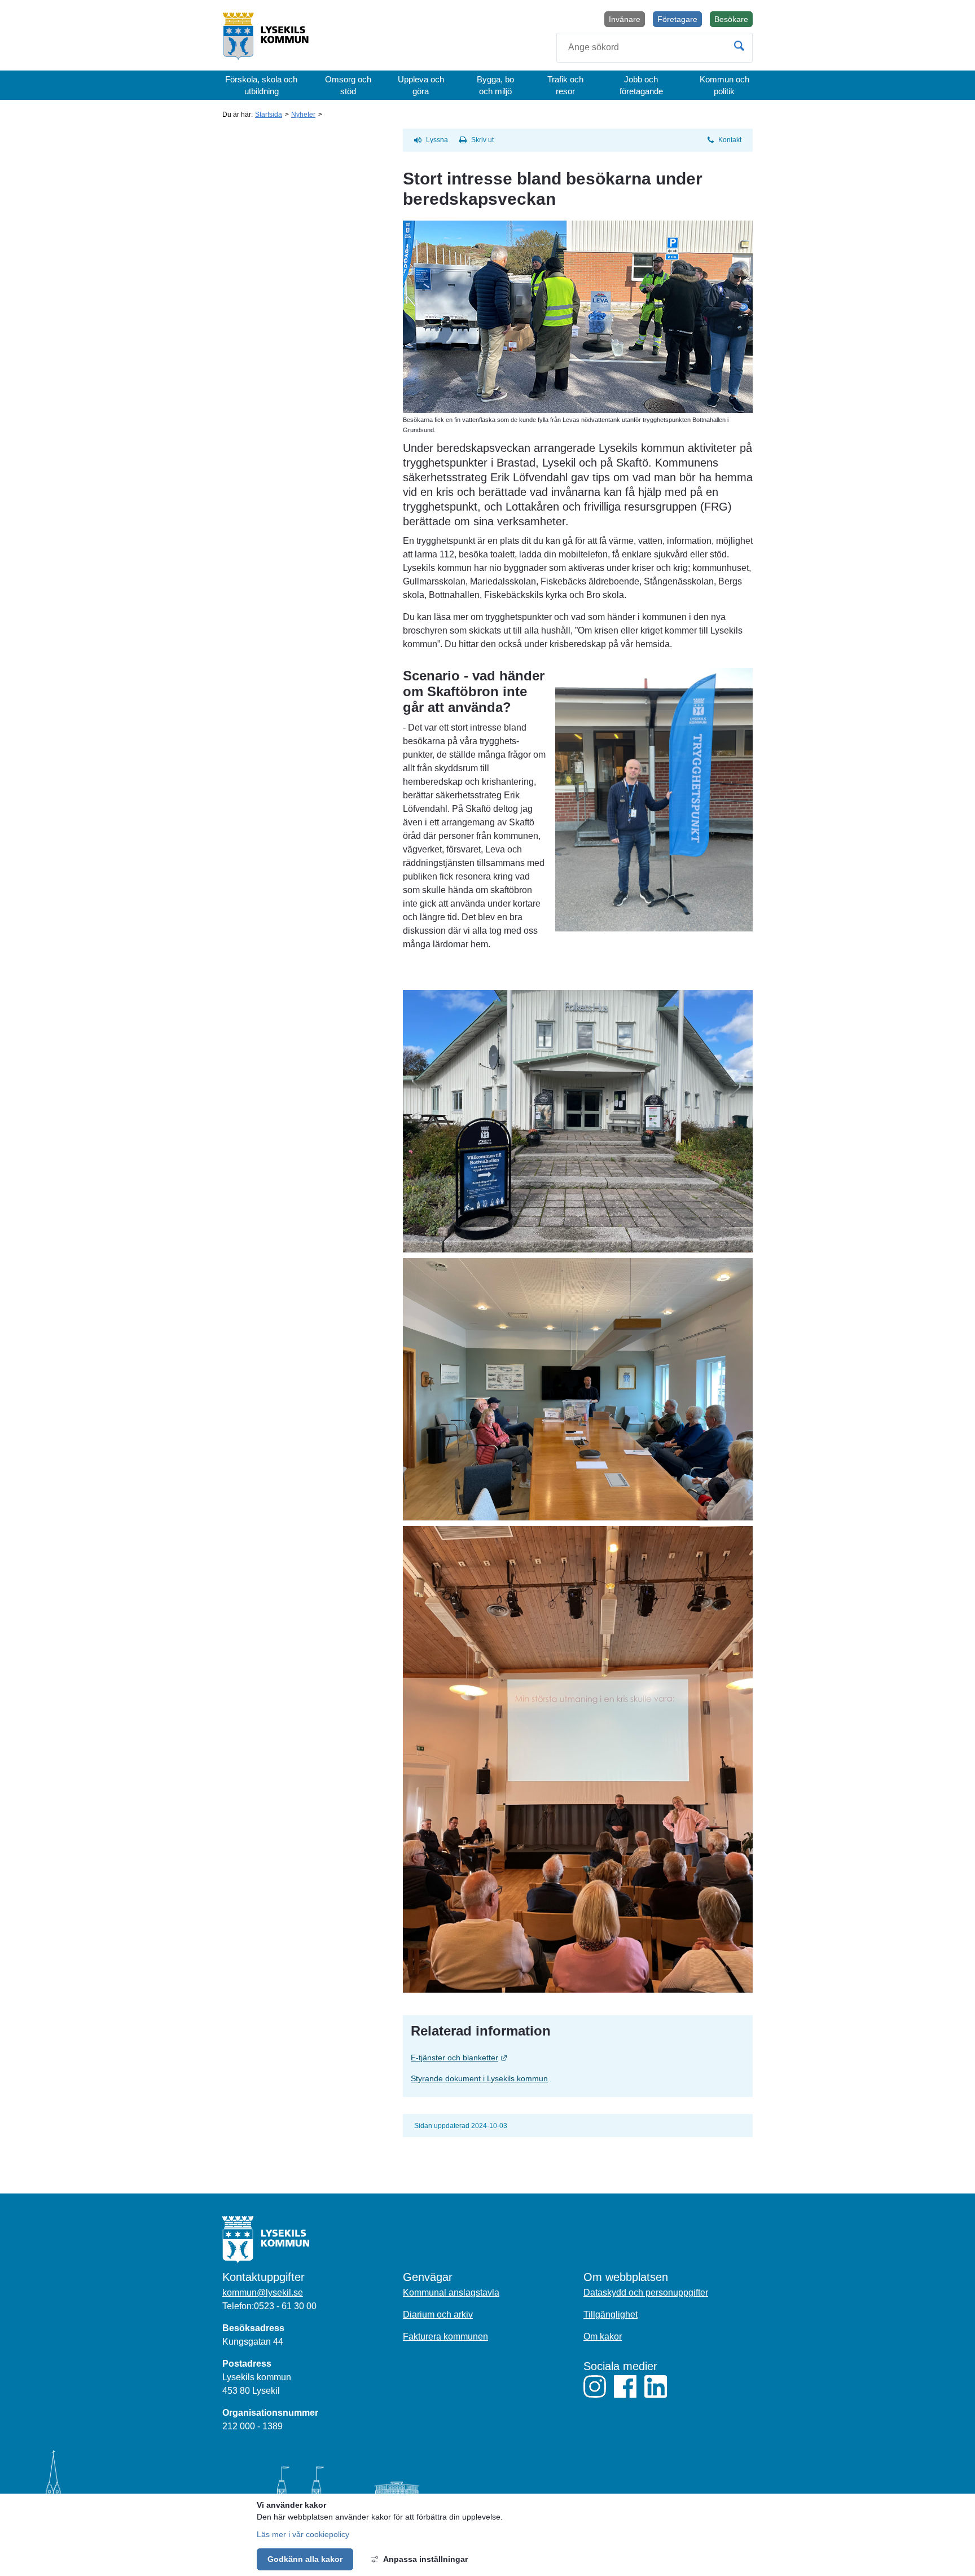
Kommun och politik (724, 85)
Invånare (625, 19)
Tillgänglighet (611, 2315)
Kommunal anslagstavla (451, 2293)
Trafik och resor (565, 85)
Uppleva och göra (421, 85)
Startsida (269, 115)
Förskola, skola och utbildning (261, 85)
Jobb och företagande (641, 85)
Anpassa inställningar (425, 2559)
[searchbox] (655, 48)
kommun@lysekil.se (263, 2293)
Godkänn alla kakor (305, 2559)
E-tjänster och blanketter (505, 2057)
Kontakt (730, 140)
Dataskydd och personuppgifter (646, 2293)
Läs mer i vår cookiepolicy (303, 2534)
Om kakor (603, 2337)
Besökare (734, 21)
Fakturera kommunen (445, 2337)
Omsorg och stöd (348, 85)
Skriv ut (482, 140)
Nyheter (303, 115)
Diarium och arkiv (438, 2315)
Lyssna (437, 140)
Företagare (677, 19)
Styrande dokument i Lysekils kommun (479, 2078)
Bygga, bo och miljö (495, 85)
